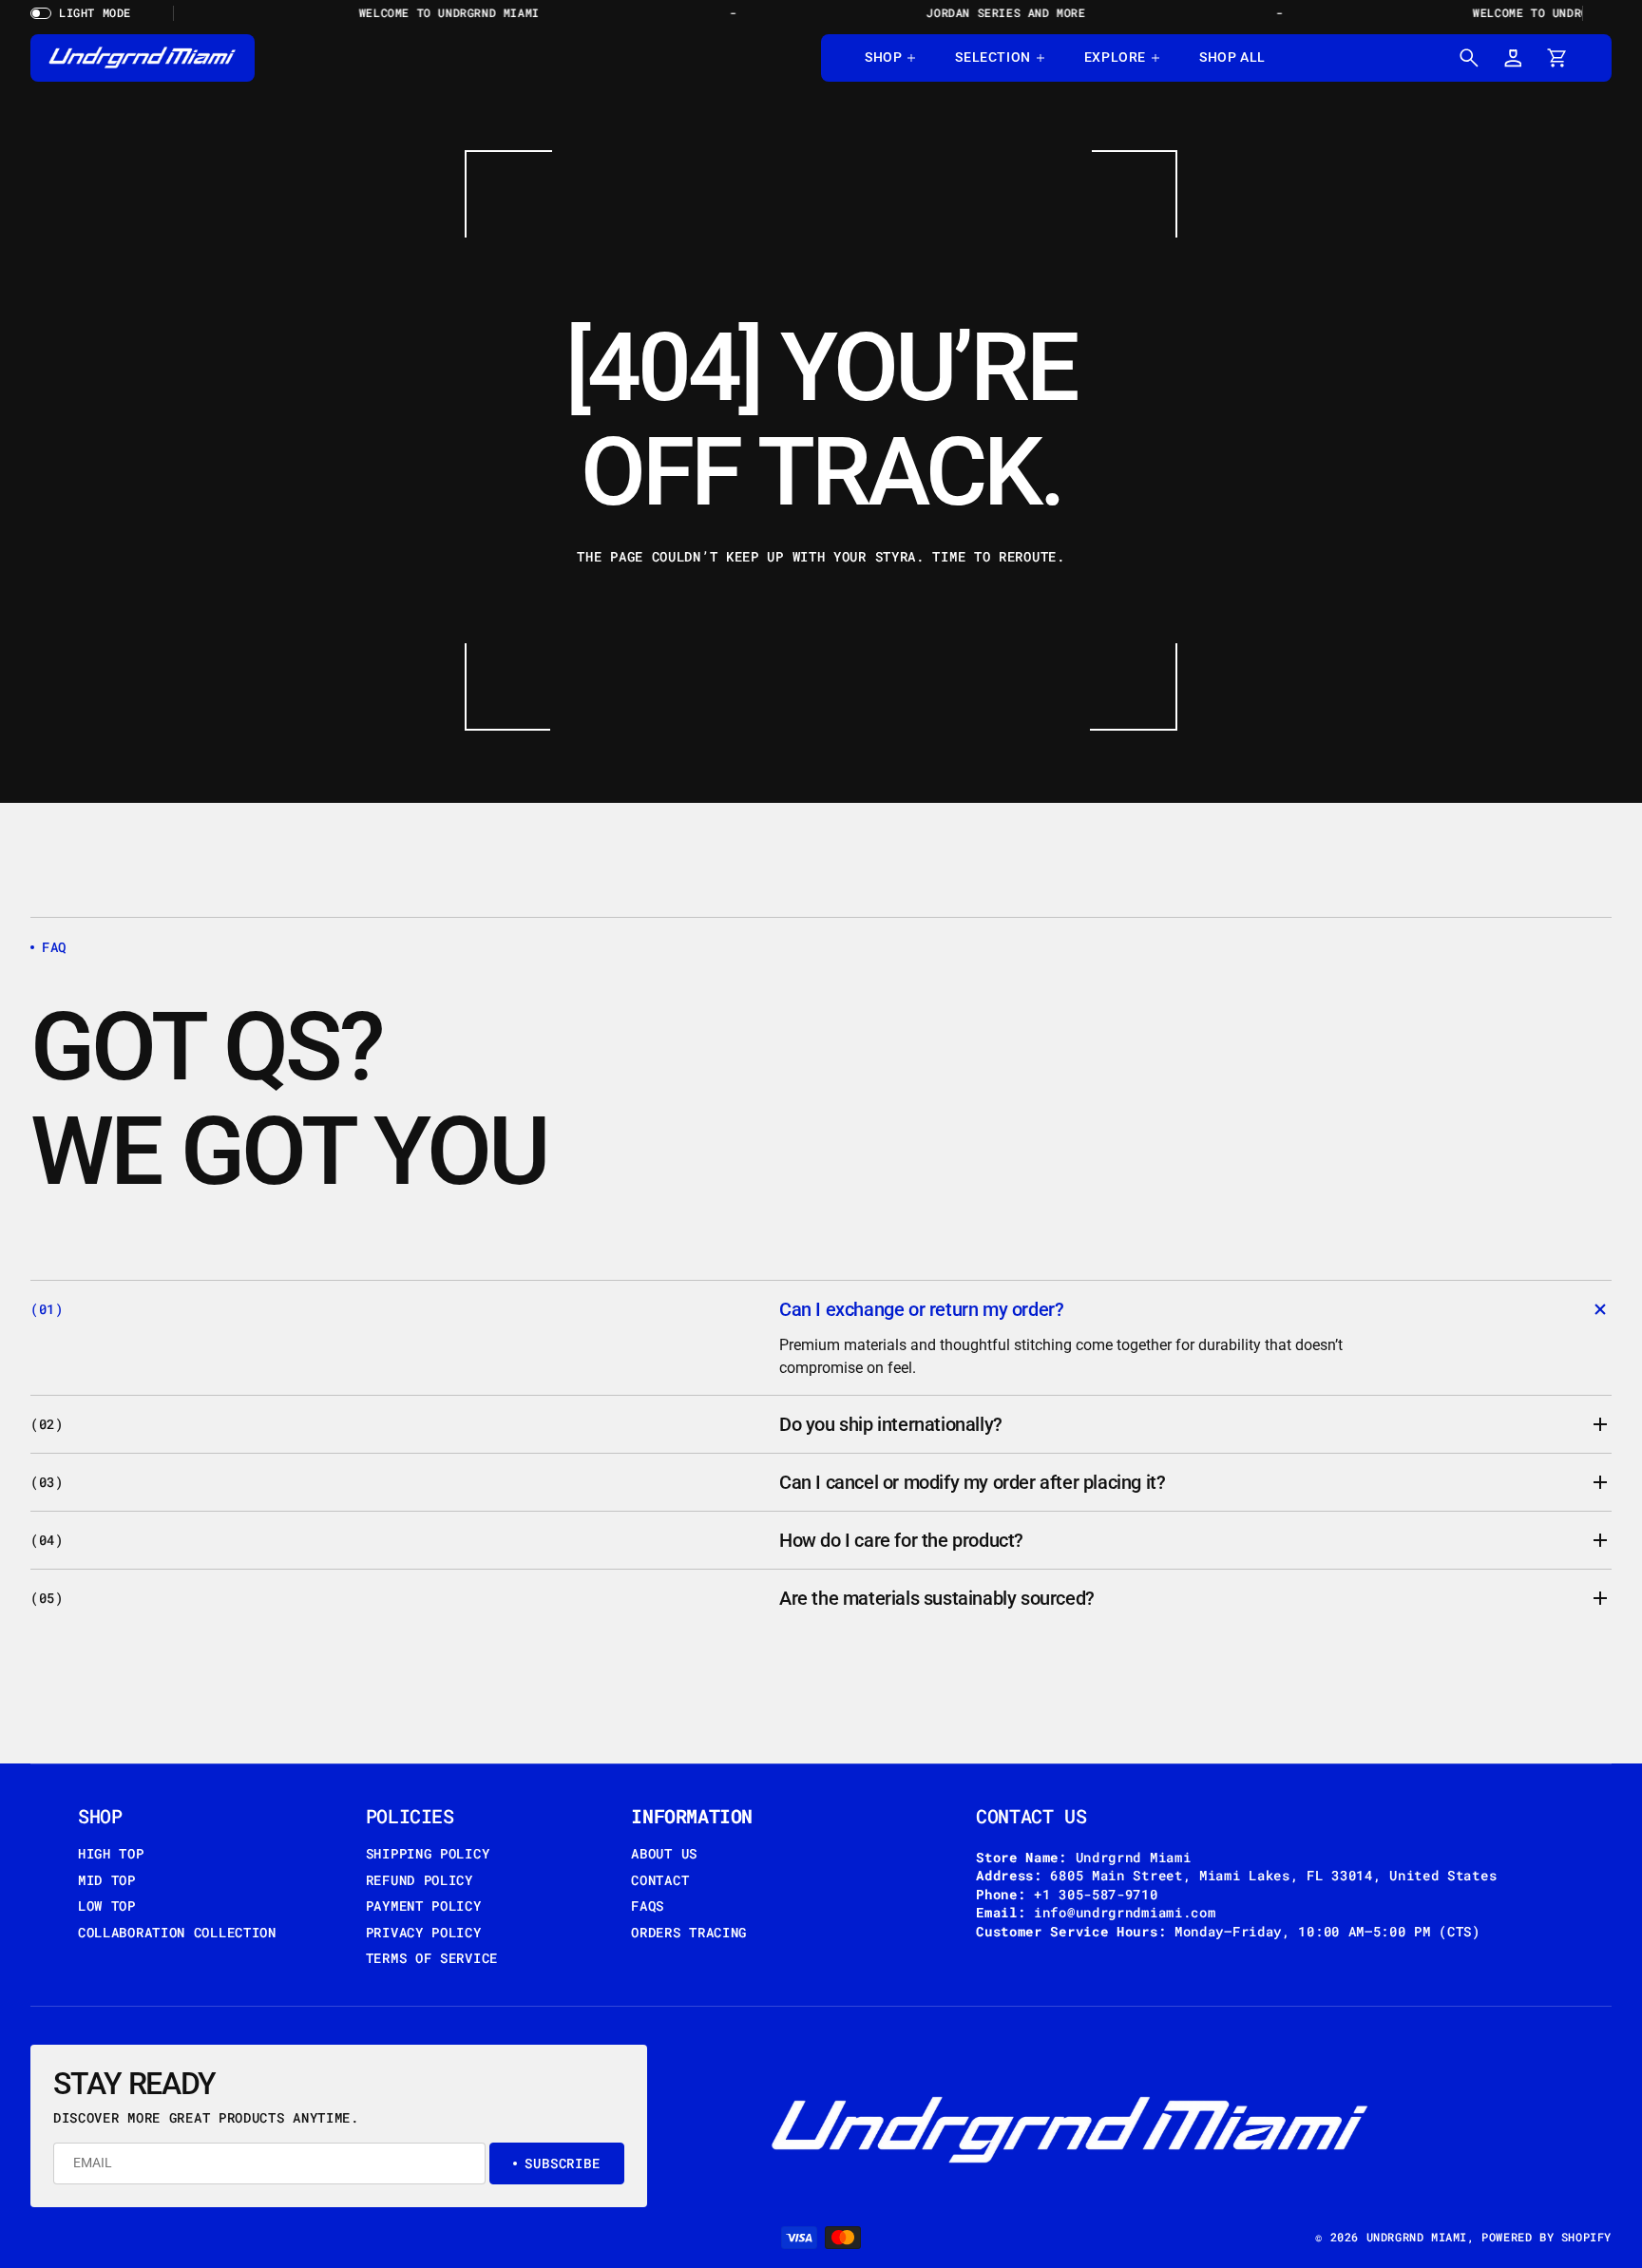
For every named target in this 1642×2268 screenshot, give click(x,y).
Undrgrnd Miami (1417, 2237)
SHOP (883, 57)
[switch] (87, 13)
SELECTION (993, 57)
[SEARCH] (1469, 58)
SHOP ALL (1232, 57)
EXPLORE (1115, 57)
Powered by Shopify (1547, 2237)
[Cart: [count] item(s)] (1556, 58)
